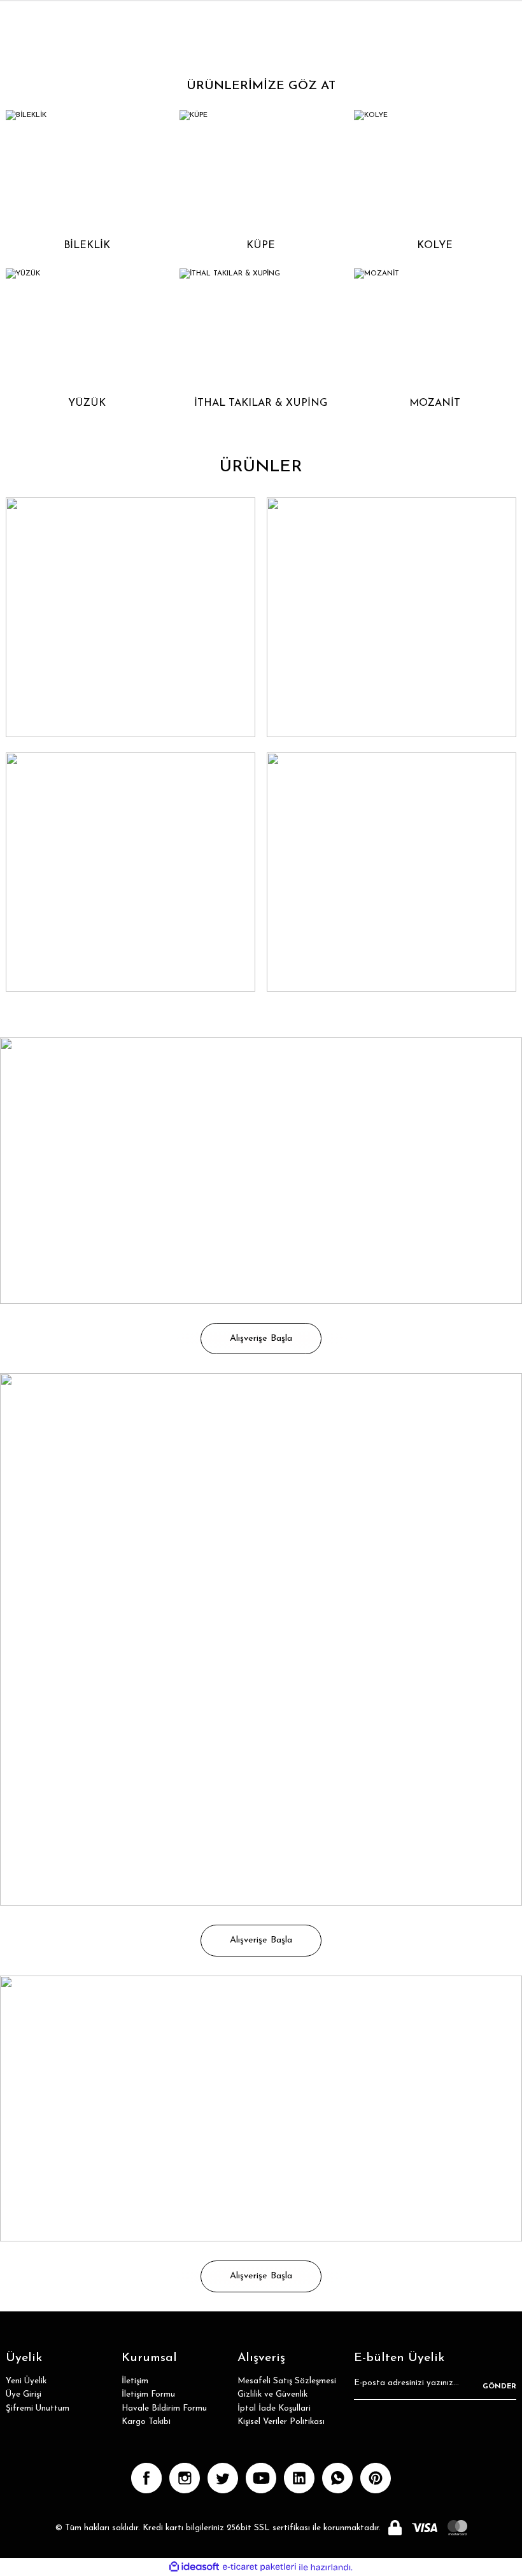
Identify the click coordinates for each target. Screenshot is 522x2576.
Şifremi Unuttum (38, 2408)
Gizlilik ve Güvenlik (272, 2394)
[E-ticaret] (259, 2567)
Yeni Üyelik (26, 2381)
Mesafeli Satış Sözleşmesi (287, 2381)
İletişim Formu (148, 2394)
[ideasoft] (194, 2567)
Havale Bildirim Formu (164, 2408)
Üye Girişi (24, 2394)
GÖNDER (499, 2386)
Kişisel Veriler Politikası (281, 2422)
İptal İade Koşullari (274, 2408)
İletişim (135, 2381)
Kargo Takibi (146, 2422)
